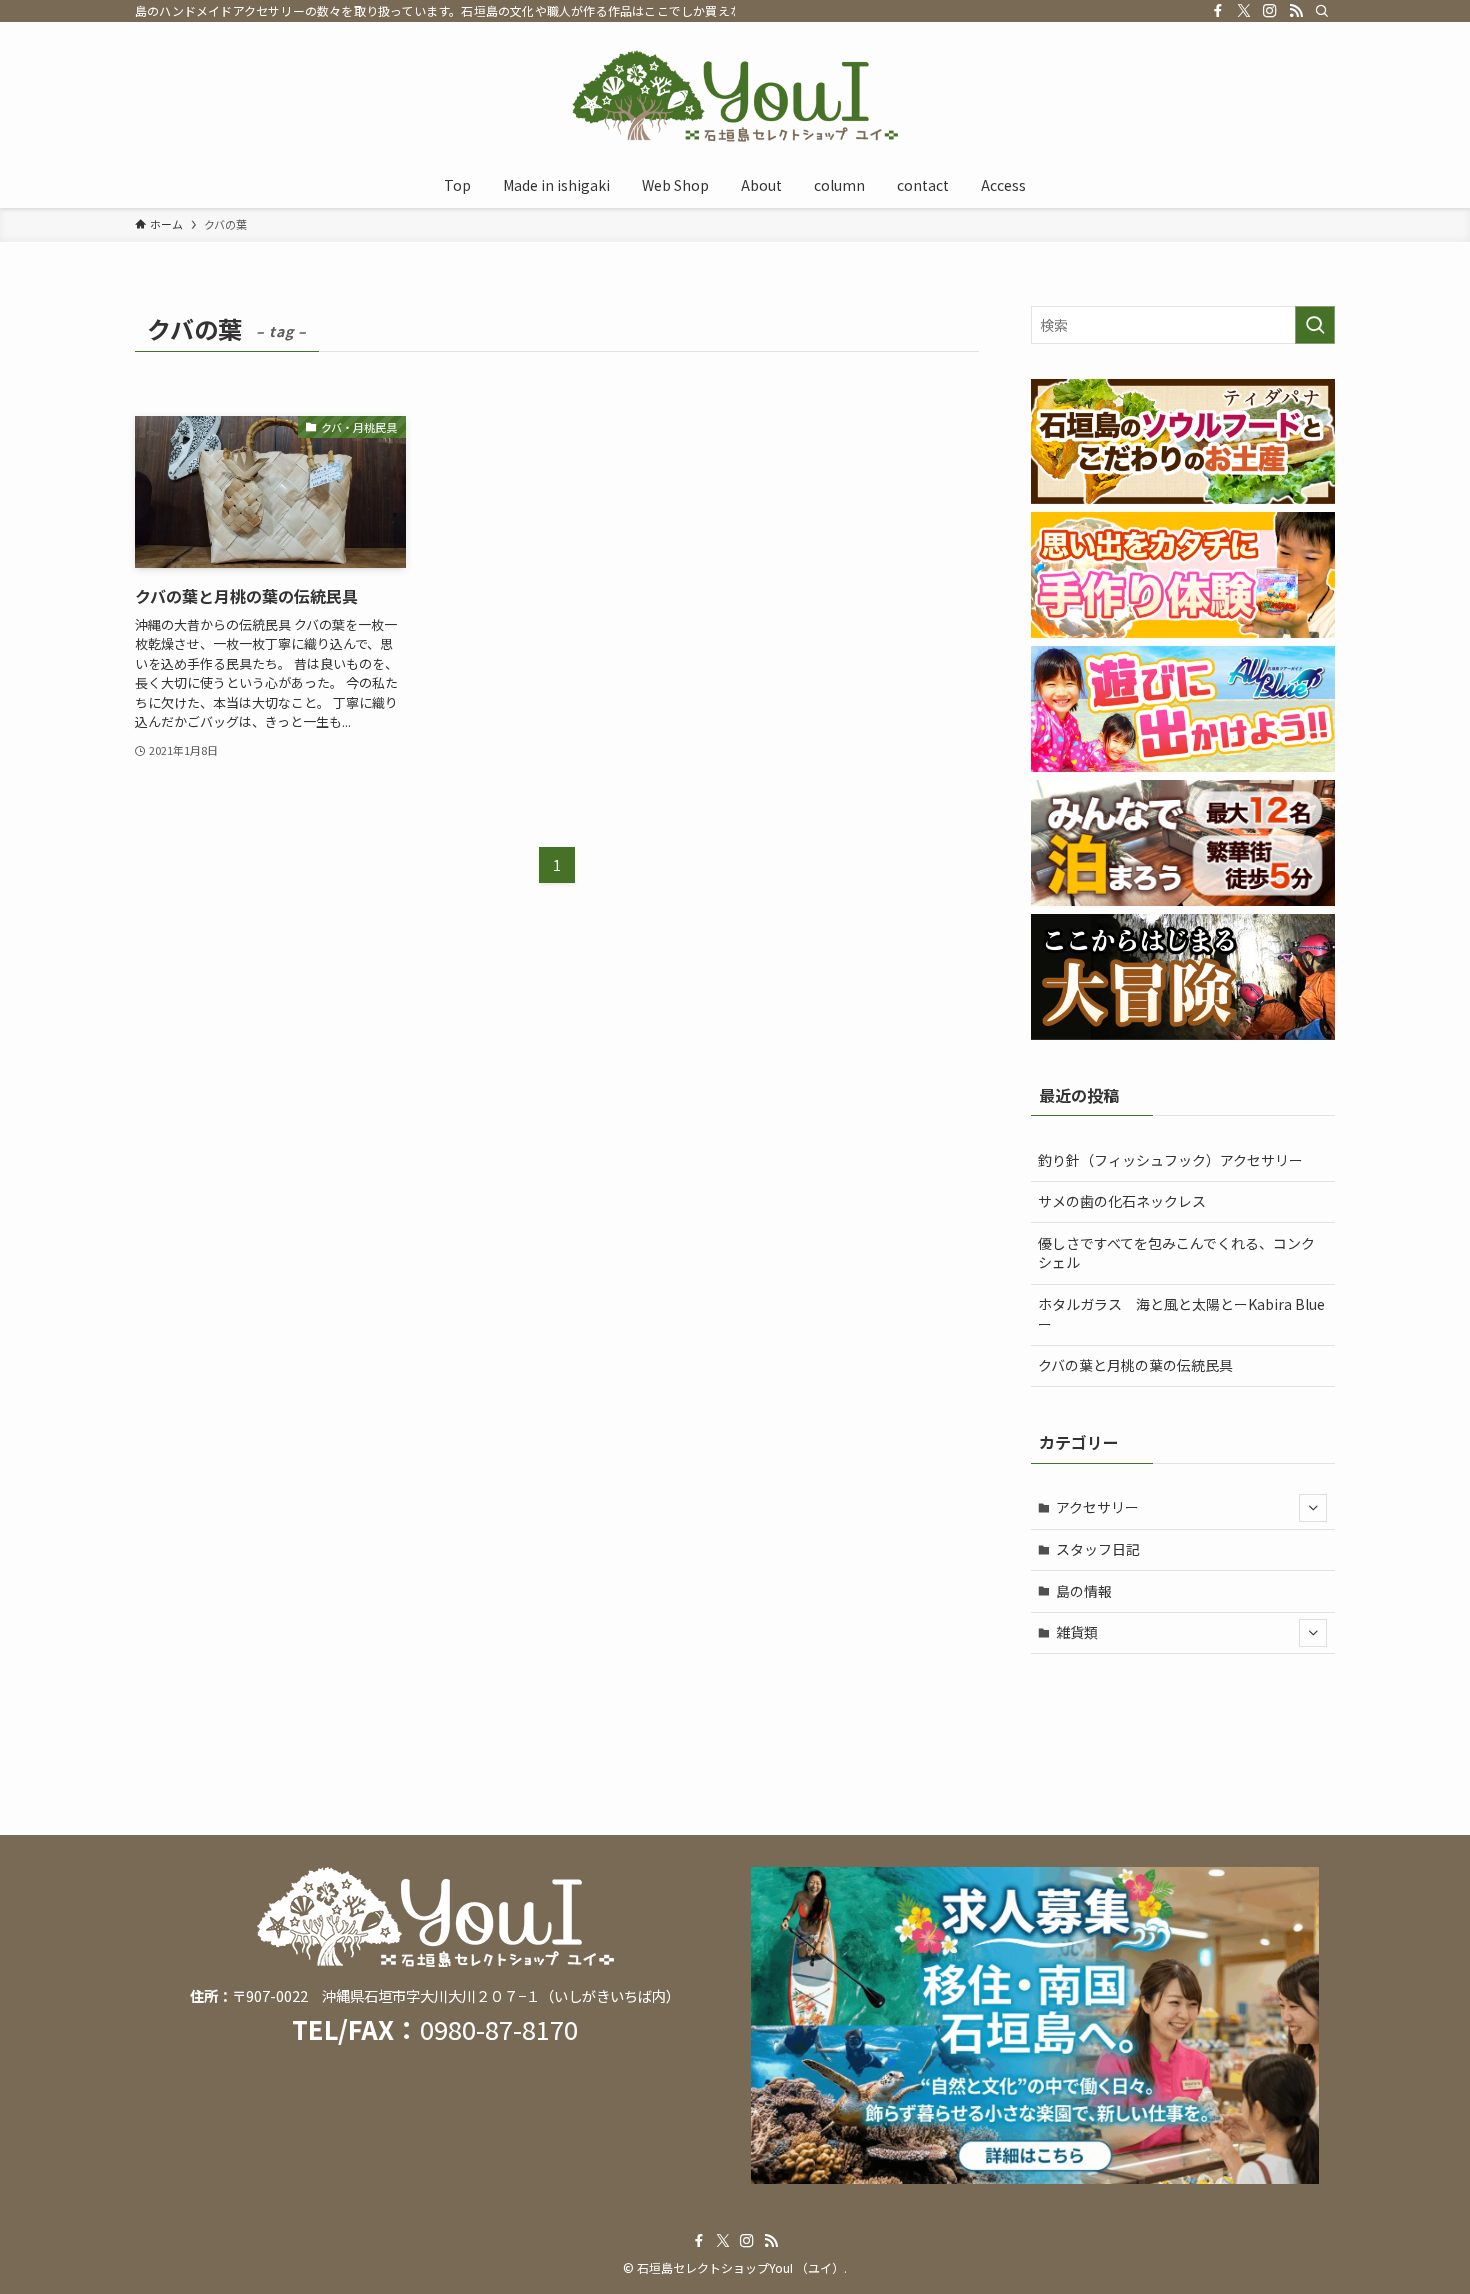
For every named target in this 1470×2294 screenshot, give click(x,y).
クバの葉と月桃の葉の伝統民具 (1135, 1365)
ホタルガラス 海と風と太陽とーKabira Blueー (1181, 1314)
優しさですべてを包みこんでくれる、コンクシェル (1176, 1253)
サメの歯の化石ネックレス (1122, 1201)
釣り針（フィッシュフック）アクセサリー (1170, 1160)
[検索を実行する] (1315, 325)
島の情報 (1084, 1591)
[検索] (1322, 11)
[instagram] (1270, 11)
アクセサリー (1097, 1507)
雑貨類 (1077, 1632)
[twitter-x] (1244, 11)
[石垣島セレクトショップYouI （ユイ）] (735, 96)
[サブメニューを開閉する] (1313, 1508)
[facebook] (1218, 11)
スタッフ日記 (1098, 1549)
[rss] (1296, 11)
